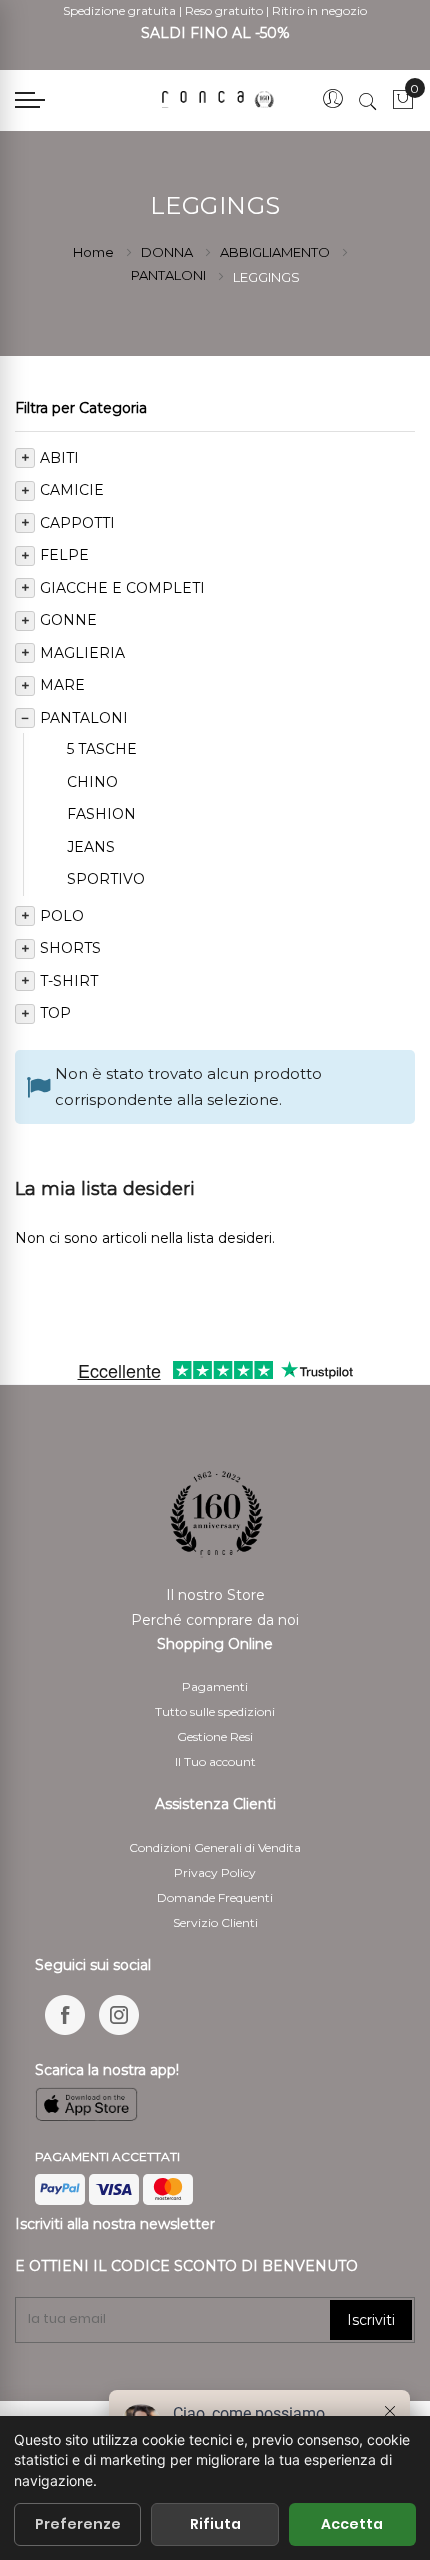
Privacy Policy (215, 1872)
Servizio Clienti (215, 1922)
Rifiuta (215, 2524)
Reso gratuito (224, 10)
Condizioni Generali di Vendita (215, 1847)
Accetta (352, 2524)
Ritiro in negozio (319, 10)
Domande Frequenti (215, 1897)
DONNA (168, 252)
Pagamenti (215, 1686)
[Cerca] (368, 101)
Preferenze (78, 2524)
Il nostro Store (215, 1595)
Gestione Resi (215, 1736)
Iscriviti (371, 2320)
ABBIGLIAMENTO (276, 252)
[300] (220, 100)
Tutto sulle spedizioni (215, 1711)
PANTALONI (170, 275)
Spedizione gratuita (119, 10)
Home (95, 252)
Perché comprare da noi (215, 1620)
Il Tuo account (215, 1761)
